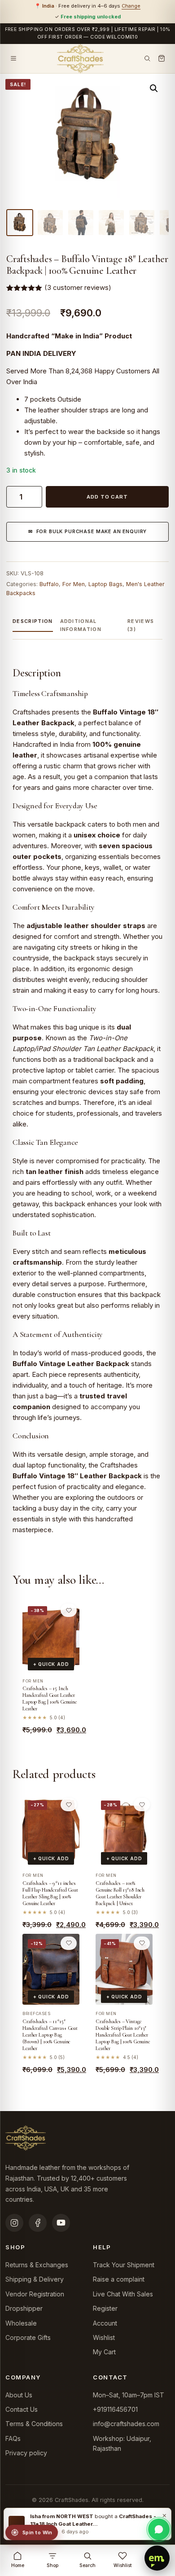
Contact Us (22, 2409)
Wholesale (21, 2323)
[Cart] (162, 58)
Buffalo (49, 584)
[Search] (147, 58)
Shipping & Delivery (35, 2279)
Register (105, 2308)
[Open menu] (13, 58)
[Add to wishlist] (69, 1610)
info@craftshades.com (126, 2424)
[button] (154, 88)
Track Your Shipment (124, 2265)
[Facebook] (38, 2223)
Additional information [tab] (81, 625)
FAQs (13, 2438)
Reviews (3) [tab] (141, 625)
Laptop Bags (105, 584)
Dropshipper (24, 2308)
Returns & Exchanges (37, 2265)
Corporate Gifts (28, 2337)
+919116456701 (115, 2409)
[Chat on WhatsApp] (159, 2529)
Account (105, 2323)
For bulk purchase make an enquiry (92, 532)
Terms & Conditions (34, 2424)
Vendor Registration (35, 2294)
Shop (52, 2565)
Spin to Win (37, 2532)
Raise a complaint (119, 2279)
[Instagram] (14, 2223)
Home (18, 2565)
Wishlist (104, 2337)
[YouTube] (61, 2223)
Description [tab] (33, 621)
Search (87, 2565)
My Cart (104, 2352)
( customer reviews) (78, 287)
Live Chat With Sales (123, 2294)
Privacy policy (26, 2453)
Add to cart (107, 497)
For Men (74, 584)
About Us (19, 2395)
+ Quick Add (51, 1664)
